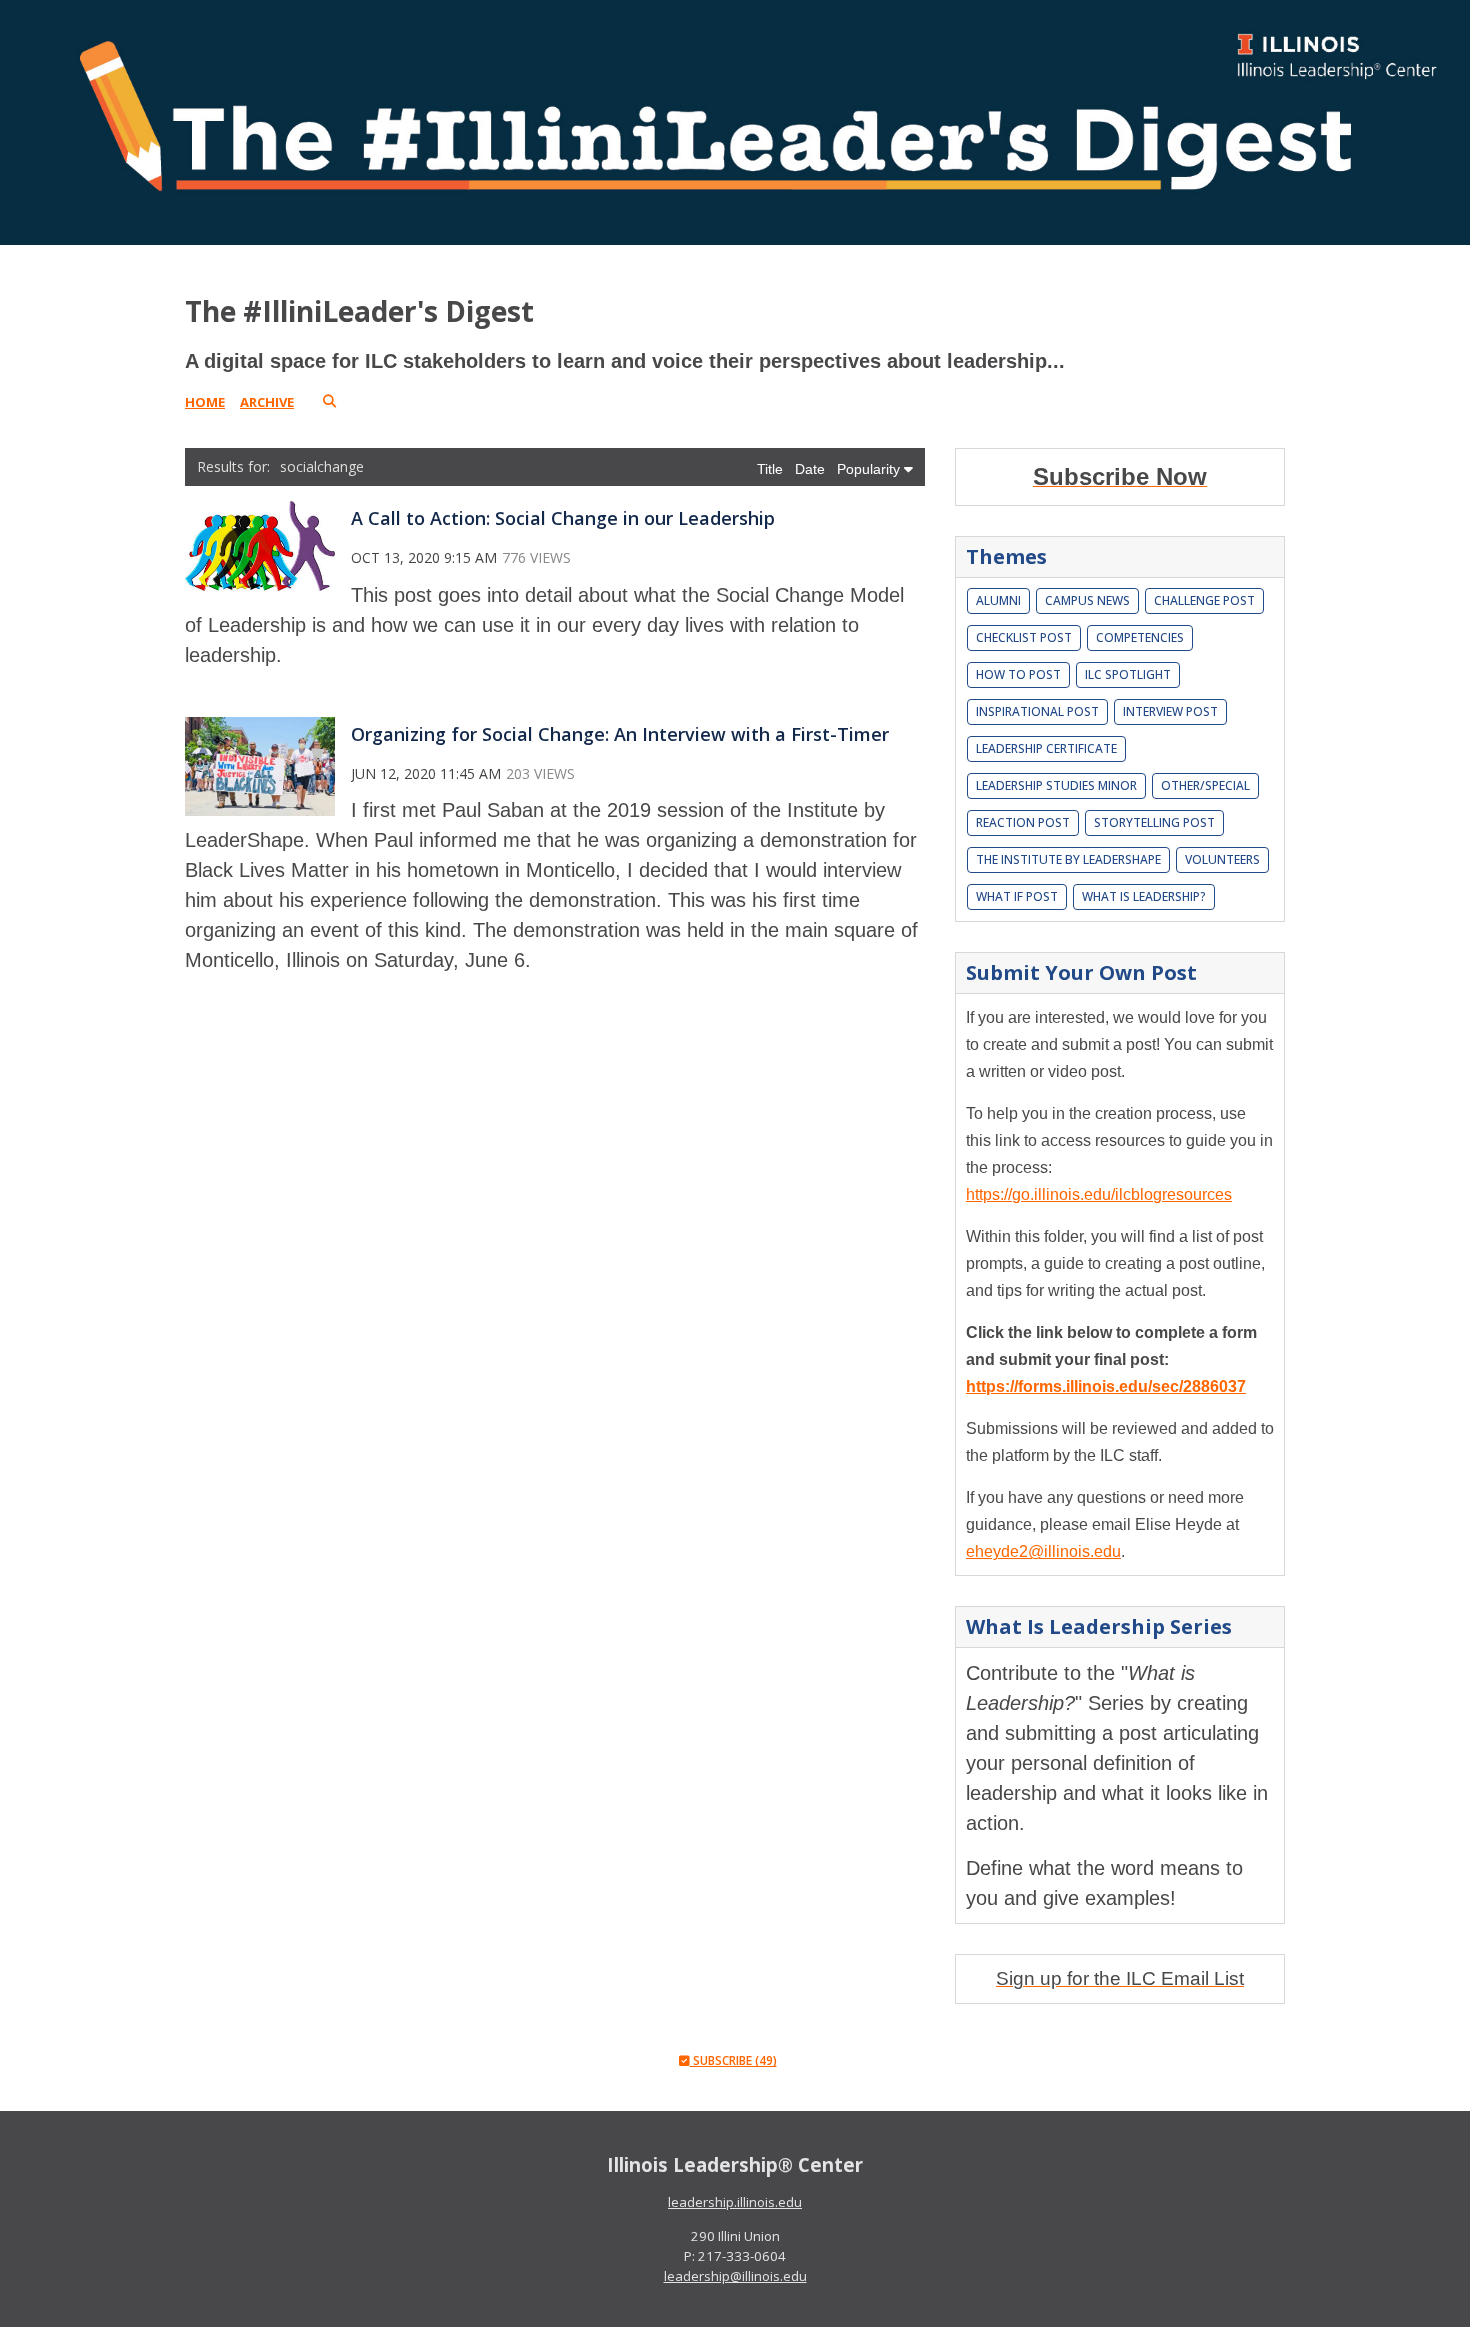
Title (772, 469)
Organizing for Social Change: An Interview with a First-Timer (620, 734)
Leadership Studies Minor (1056, 785)
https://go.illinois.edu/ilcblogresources (1099, 1194)
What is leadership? (1144, 896)
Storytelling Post (1154, 822)
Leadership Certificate (1046, 748)
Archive (267, 402)
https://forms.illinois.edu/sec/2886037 (1106, 1386)
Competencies (1140, 637)
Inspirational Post (1037, 711)
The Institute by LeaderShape (1068, 859)
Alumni (998, 600)
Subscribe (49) (733, 2060)
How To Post (1018, 674)
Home (205, 402)
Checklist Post (1024, 637)
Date (812, 469)
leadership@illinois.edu (735, 2276)
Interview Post (1170, 711)
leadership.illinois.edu (735, 2202)
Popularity (870, 469)
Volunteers (1222, 859)
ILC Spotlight (1128, 674)
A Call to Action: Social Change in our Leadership (563, 518)
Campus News (1087, 600)
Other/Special (1205, 785)
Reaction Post (1023, 822)
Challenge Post (1204, 600)
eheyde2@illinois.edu (1043, 1551)
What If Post (1017, 896)
